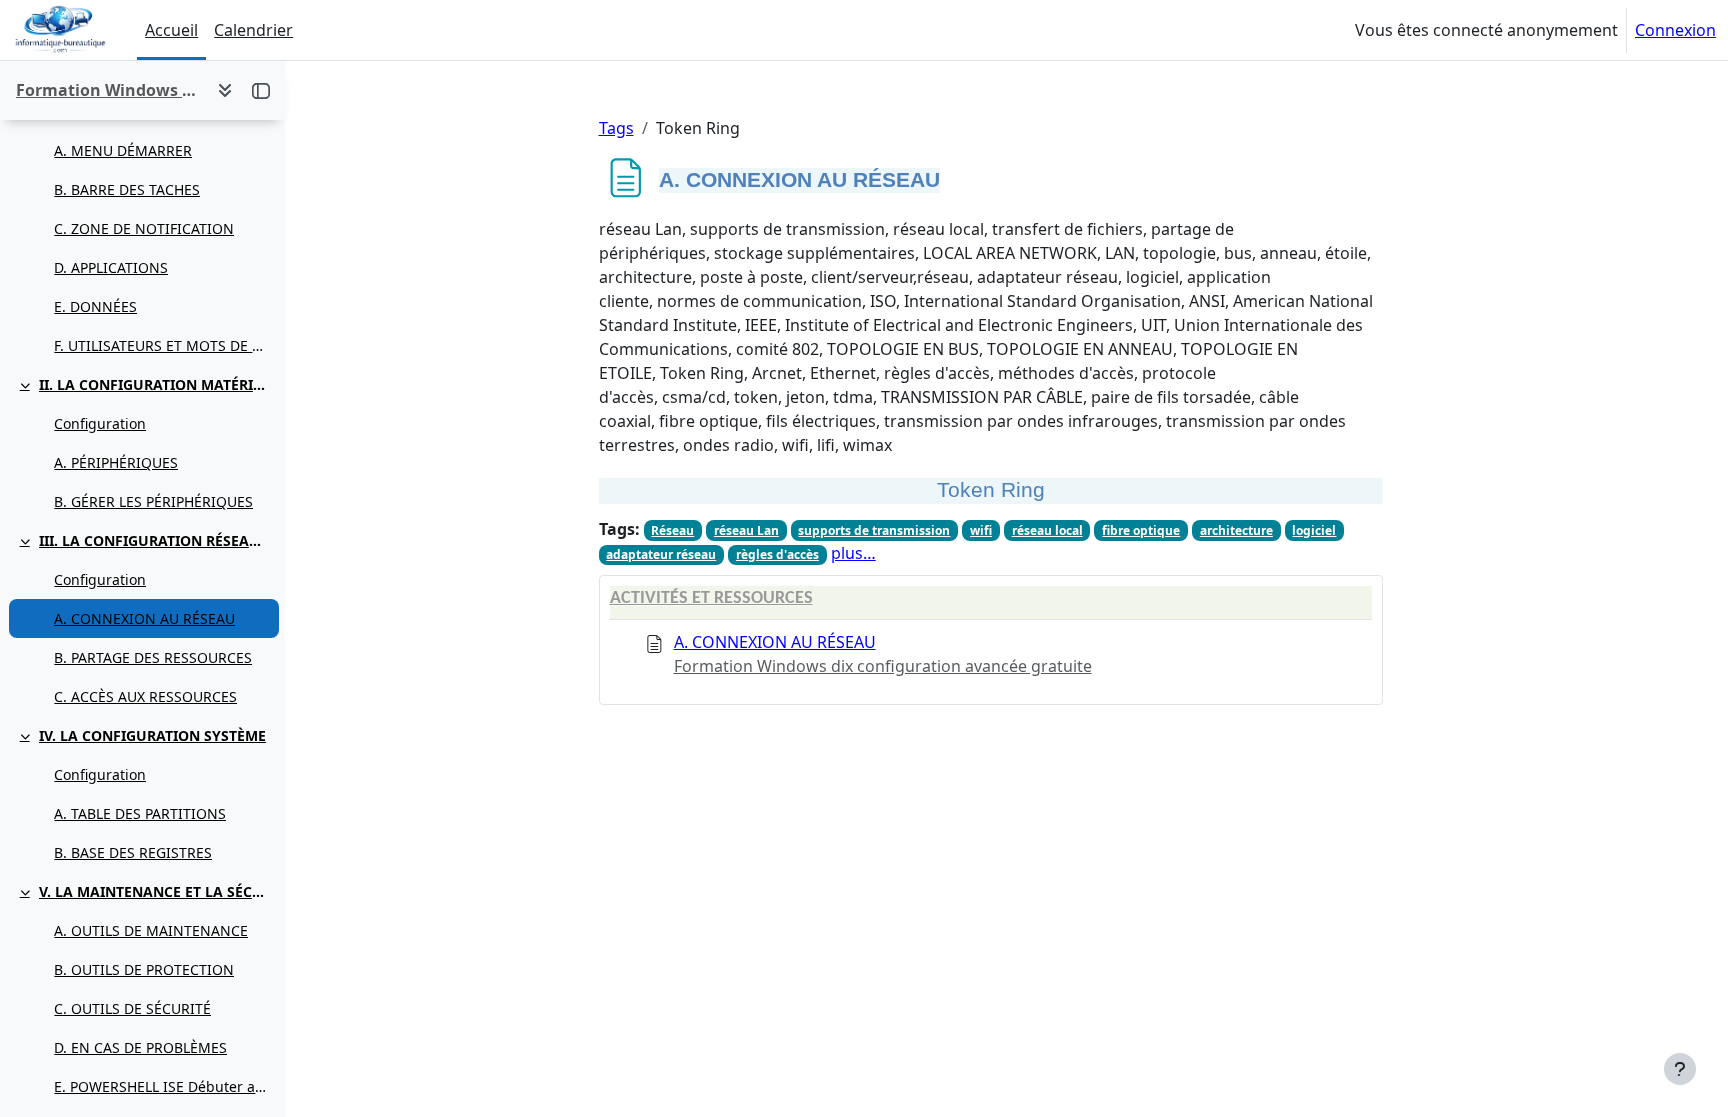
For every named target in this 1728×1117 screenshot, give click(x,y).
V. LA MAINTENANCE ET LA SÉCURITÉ (154, 891)
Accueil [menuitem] (171, 30)
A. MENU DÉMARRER (123, 150)
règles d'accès (777, 554)
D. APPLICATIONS (111, 267)
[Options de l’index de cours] (225, 90)
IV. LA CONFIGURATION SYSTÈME (152, 735)
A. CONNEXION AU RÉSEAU (144, 618)
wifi (981, 530)
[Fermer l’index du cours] (261, 90)
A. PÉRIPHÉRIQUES (116, 462)
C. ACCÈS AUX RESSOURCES (145, 696)
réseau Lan (746, 530)
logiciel (1314, 530)
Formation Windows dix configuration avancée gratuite (883, 666)
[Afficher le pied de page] (1680, 1069)
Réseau (672, 530)
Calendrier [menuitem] (253, 30)
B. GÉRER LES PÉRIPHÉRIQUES (153, 501)
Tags (616, 128)
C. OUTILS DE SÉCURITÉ (132, 1008)
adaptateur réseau (661, 554)
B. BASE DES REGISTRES (133, 852)
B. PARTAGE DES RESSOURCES (153, 657)
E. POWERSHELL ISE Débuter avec (161, 1086)
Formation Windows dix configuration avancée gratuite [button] (108, 90)
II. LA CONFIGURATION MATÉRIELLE (154, 384)
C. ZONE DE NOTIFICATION (144, 228)
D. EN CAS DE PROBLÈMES (140, 1047)
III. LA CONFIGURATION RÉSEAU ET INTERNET (154, 540)
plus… (853, 553)
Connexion (1675, 30)
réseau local (1047, 530)
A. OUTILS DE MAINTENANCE (151, 930)
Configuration (100, 423)
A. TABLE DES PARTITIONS (140, 813)
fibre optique (1141, 530)
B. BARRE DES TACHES (127, 189)
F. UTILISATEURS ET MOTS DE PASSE (161, 345)
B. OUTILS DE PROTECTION (144, 969)
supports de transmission (874, 530)
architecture (1236, 530)
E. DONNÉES (95, 306)
